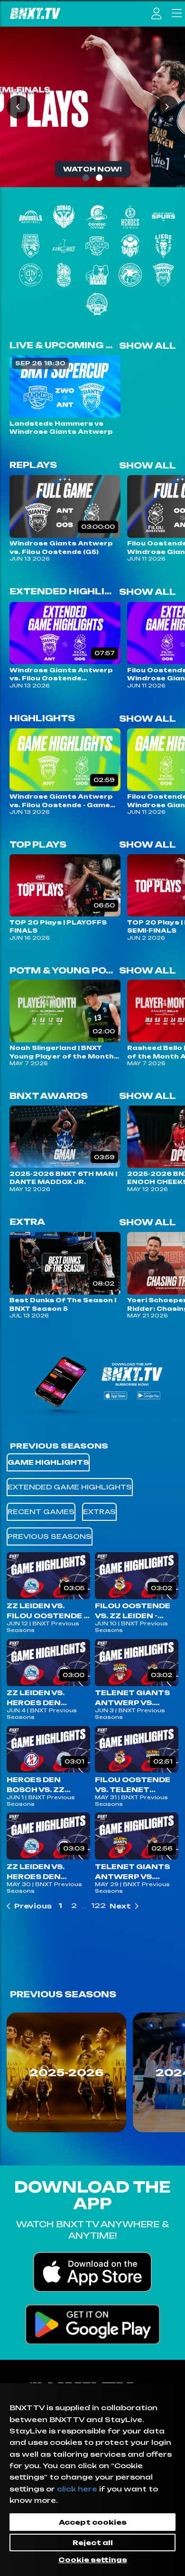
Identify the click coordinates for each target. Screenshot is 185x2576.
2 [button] (74, 1906)
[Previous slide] (18, 107)
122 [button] (98, 1906)
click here (77, 2489)
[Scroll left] (18, 2075)
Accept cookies (93, 2522)
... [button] (84, 1906)
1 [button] (60, 1906)
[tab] (48, 1462)
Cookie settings (93, 2560)
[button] (29, 1906)
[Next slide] (167, 107)
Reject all (93, 2543)
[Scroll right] (167, 2075)
